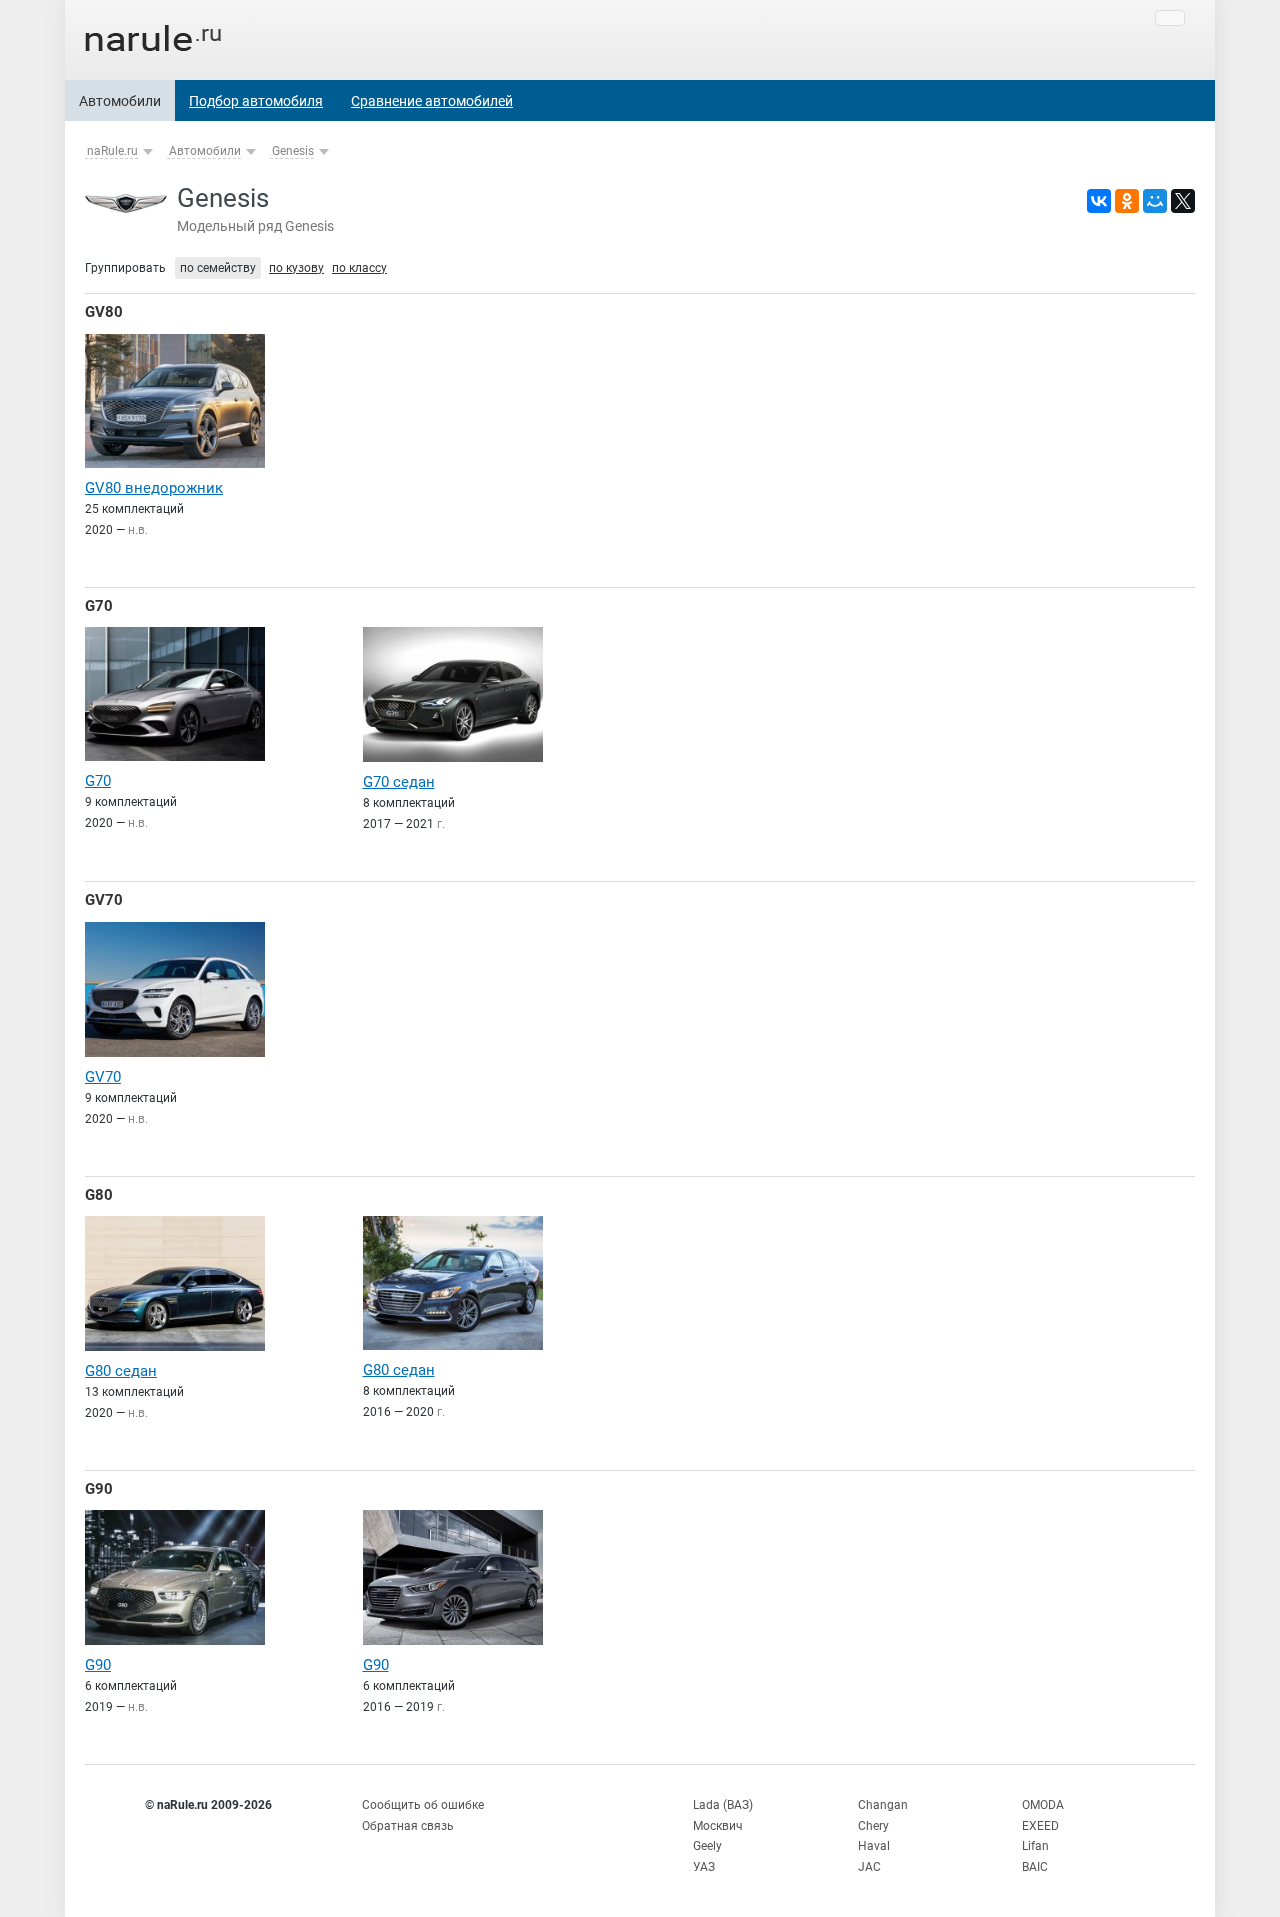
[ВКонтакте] (1099, 201)
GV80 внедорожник (154, 488)
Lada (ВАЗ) (723, 1805)
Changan (883, 1805)
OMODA (1043, 1805)
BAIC (1035, 1867)
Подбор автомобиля (256, 101)
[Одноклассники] (1127, 201)
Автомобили (120, 101)
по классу (359, 268)
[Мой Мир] (1155, 201)
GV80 (104, 312)
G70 (99, 606)
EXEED (1040, 1826)
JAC (869, 1867)
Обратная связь (408, 1826)
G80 (99, 1195)
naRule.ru (112, 151)
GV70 (104, 900)
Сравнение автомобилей (432, 101)
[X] (1183, 201)
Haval (874, 1846)
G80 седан (121, 1371)
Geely (707, 1846)
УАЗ (704, 1867)
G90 (99, 1489)
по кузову (296, 268)
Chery (873, 1826)
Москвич (718, 1826)
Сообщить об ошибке (423, 1805)
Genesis (293, 151)
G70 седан (399, 782)
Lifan (1035, 1846)
